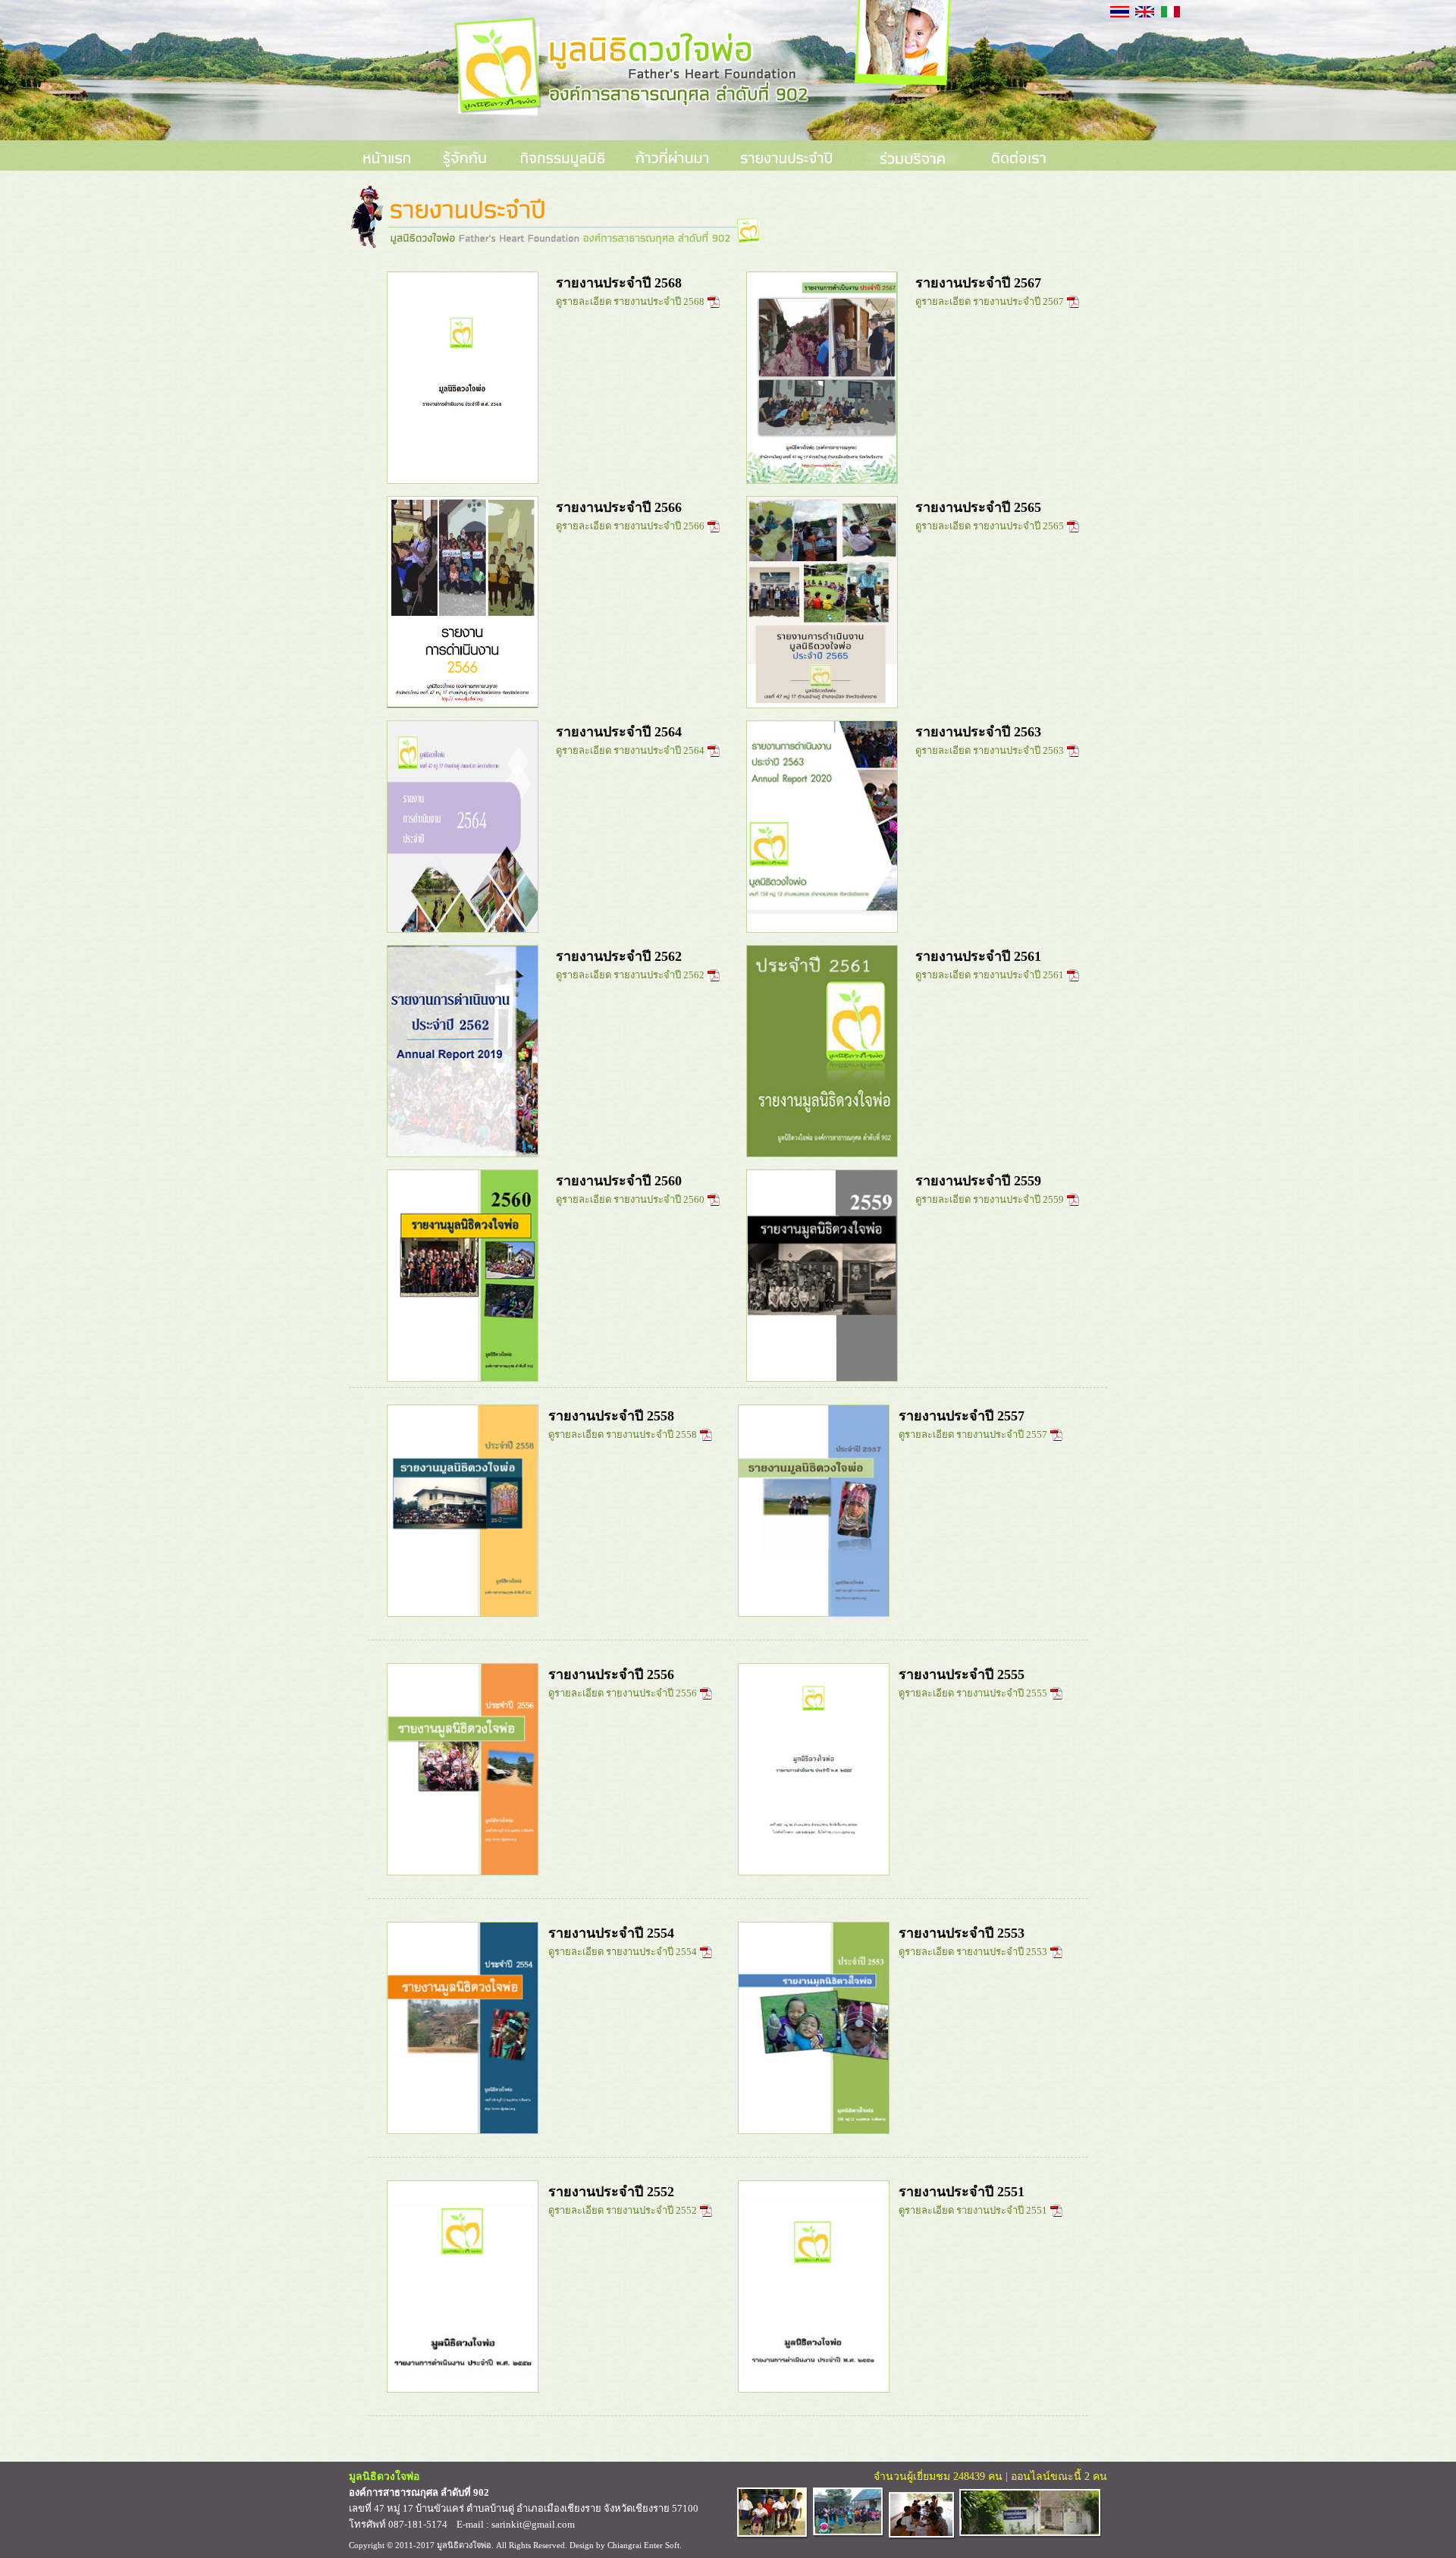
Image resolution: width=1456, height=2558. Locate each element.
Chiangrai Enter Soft (643, 2545)
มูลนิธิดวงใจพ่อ (464, 2545)
